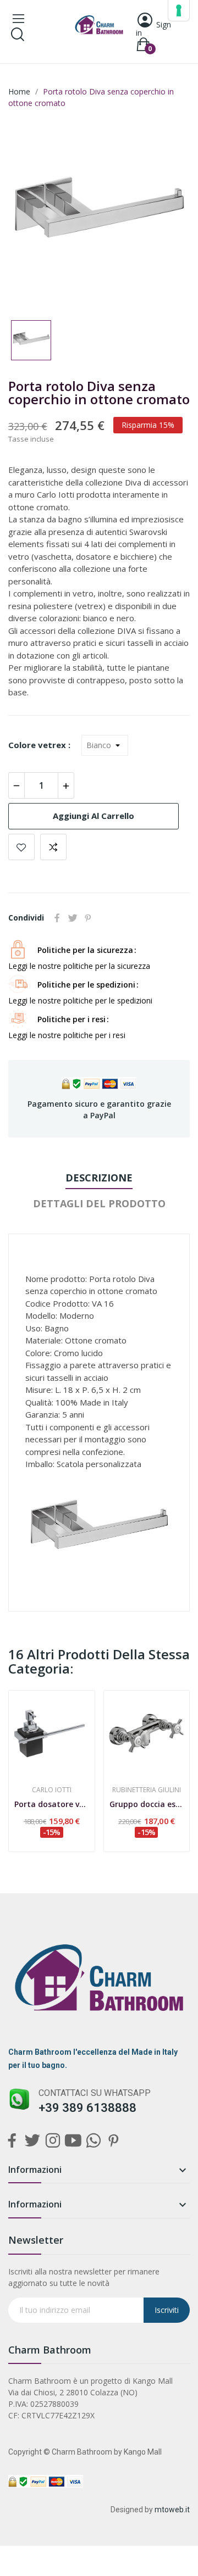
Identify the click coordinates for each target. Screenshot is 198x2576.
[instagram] (53, 2141)
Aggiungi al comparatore (53, 847)
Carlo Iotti (52, 1790)
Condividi (57, 918)
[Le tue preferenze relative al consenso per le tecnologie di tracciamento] (179, 10)
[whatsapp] (93, 2141)
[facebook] (12, 2141)
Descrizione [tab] (99, 1178)
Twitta (73, 918)
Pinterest (88, 918)
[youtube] (73, 2141)
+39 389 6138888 (87, 2108)
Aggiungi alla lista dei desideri (21, 847)
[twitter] (32, 2141)
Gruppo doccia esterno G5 (147, 1804)
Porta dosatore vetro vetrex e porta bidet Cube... (52, 1804)
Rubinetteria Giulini (147, 1790)
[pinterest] (114, 2141)
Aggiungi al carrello (94, 816)
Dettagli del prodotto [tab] (99, 1203)
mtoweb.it (172, 2510)
